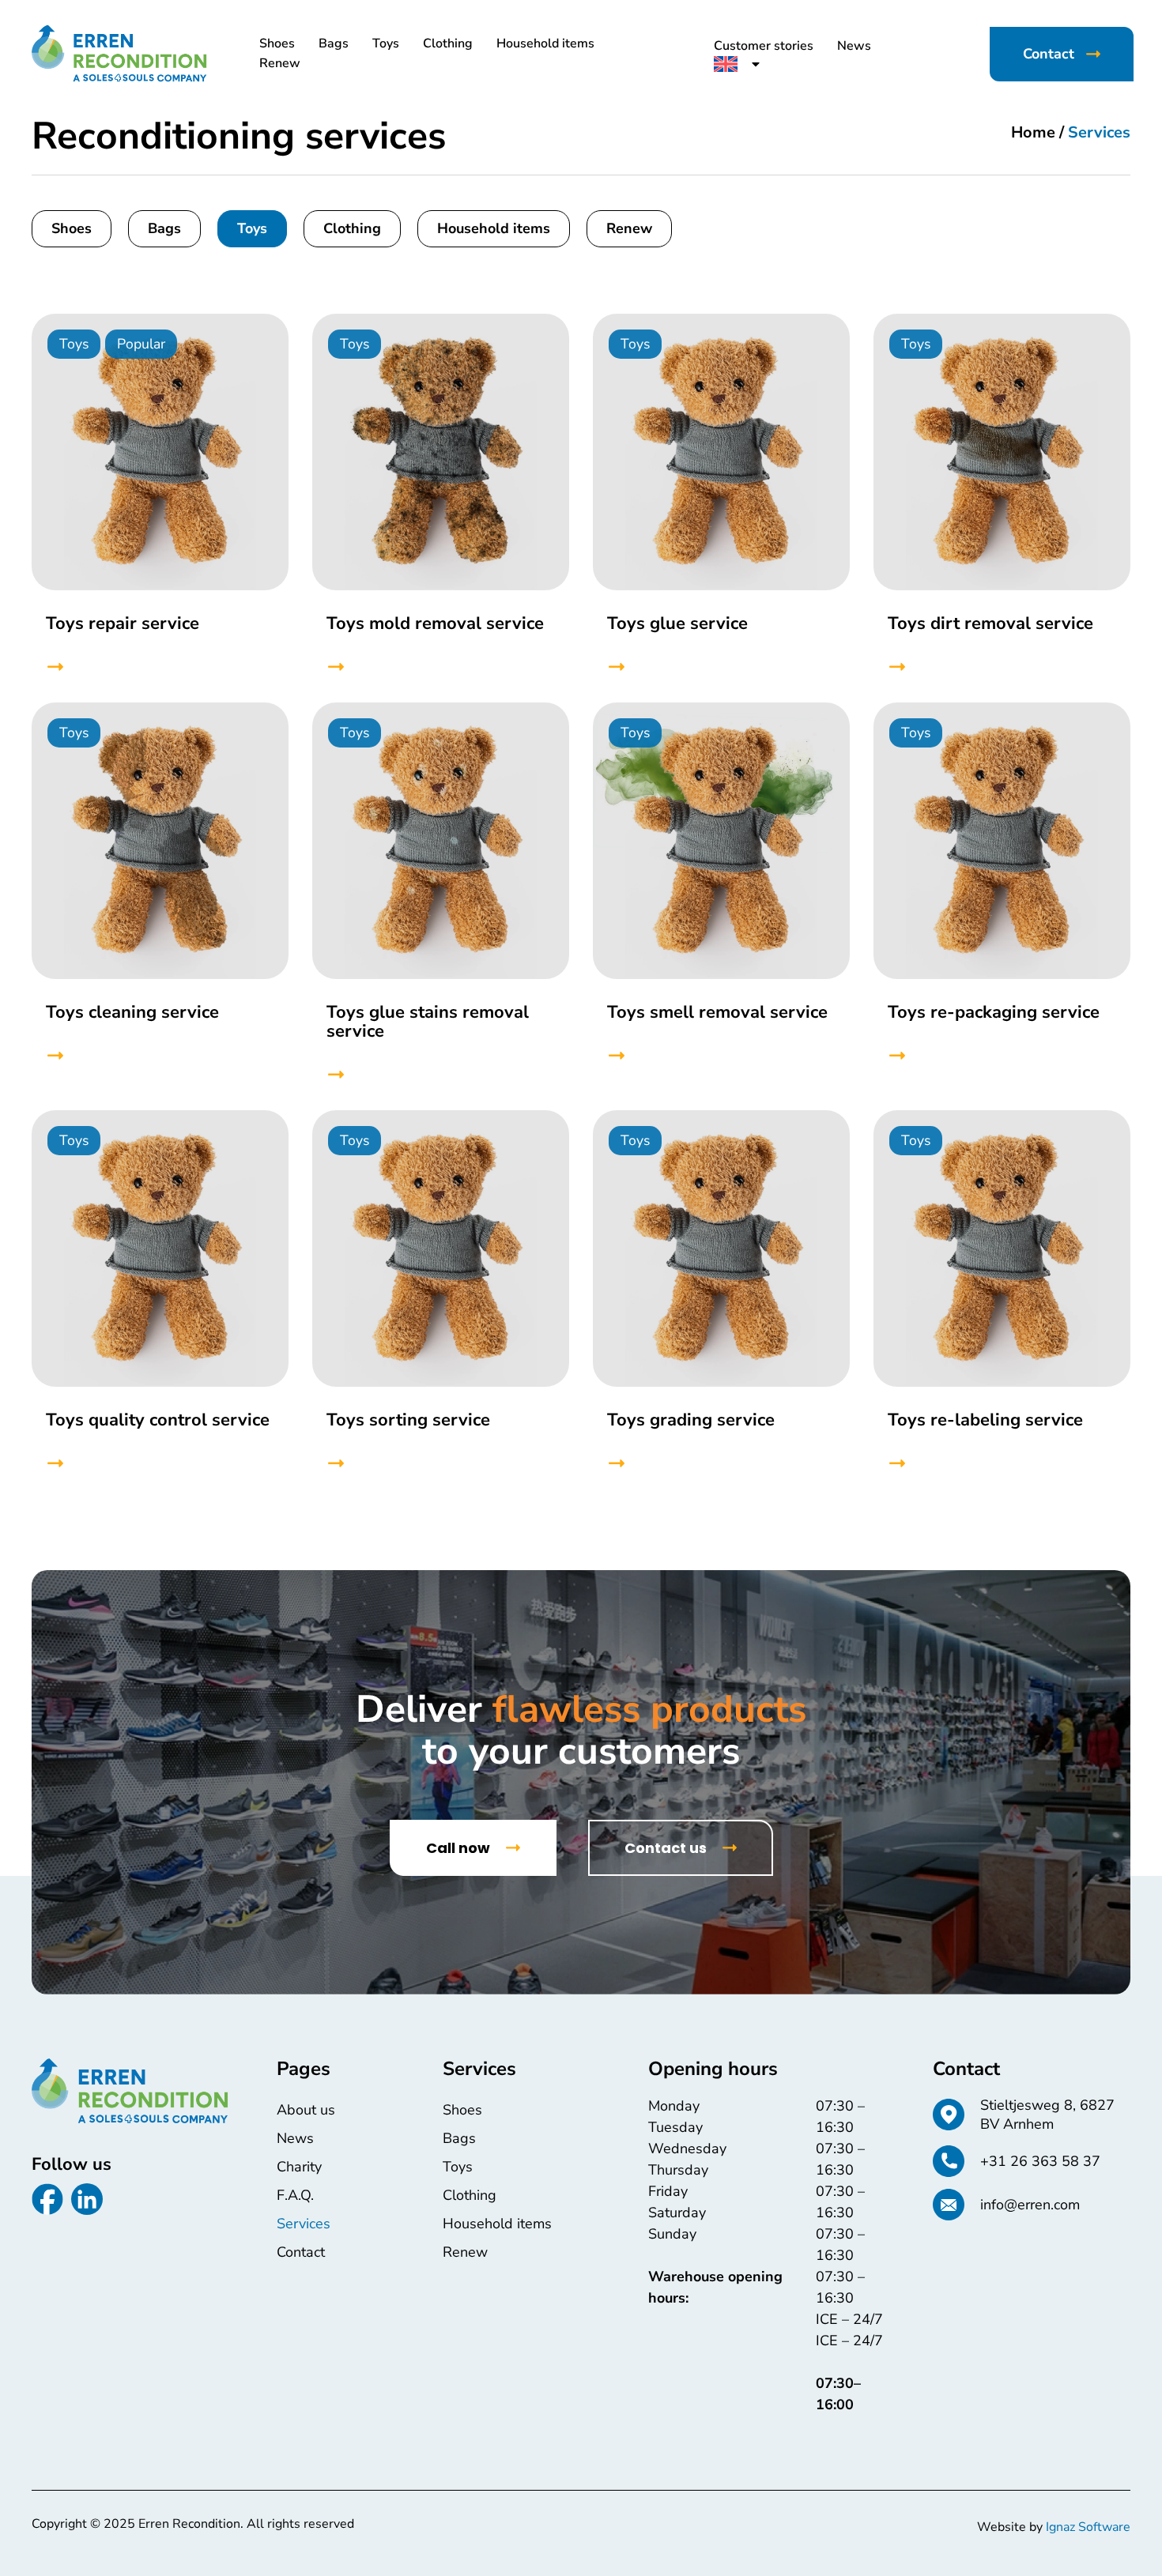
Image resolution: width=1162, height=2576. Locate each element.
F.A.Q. (295, 2195)
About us (306, 2110)
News (854, 46)
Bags (334, 43)
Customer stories (764, 46)
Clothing (448, 43)
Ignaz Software (1088, 2527)
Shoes (277, 43)
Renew (280, 63)
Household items (545, 43)
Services (304, 2224)
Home (1033, 132)
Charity (299, 2167)
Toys (386, 43)
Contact (301, 2252)
